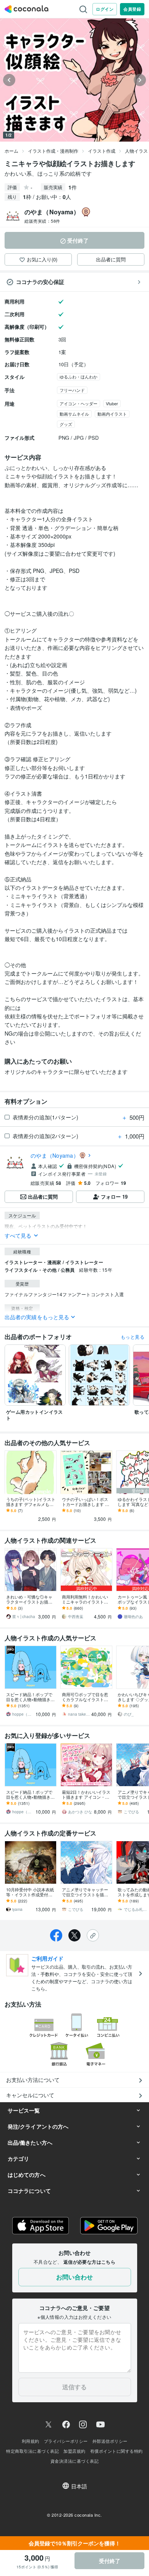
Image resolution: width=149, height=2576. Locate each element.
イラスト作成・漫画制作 (53, 151)
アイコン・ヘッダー (79, 403)
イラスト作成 (102, 151)
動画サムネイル (74, 414)
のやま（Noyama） (55, 1155)
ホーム (11, 151)
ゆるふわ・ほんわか (79, 377)
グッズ (66, 424)
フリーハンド (72, 390)
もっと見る (133, 1337)
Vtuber (112, 403)
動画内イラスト (112, 414)
